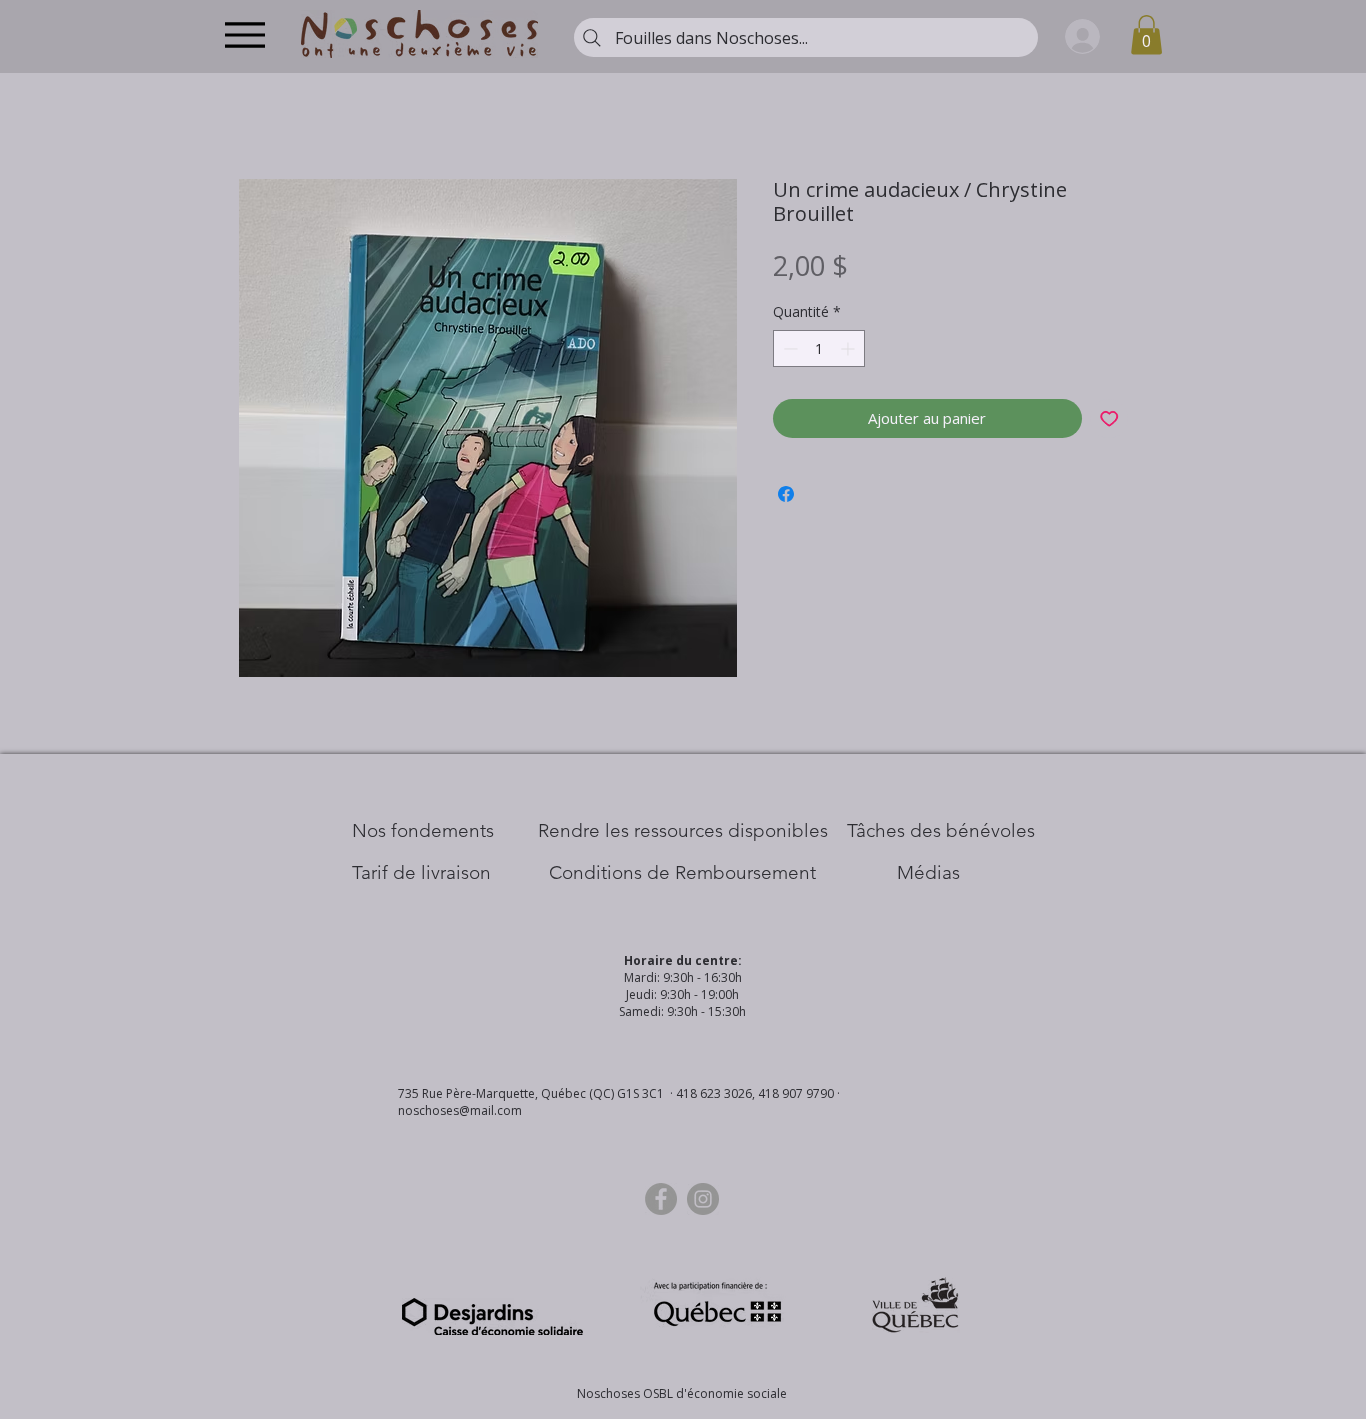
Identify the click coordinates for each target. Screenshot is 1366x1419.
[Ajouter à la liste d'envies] (1109, 418)
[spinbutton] (819, 348)
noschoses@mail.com (460, 1110)
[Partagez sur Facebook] (786, 494)
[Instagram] (703, 1199)
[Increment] (849, 348)
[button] (1146, 34)
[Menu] (244, 34)
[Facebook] (661, 1199)
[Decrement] (788, 348)
